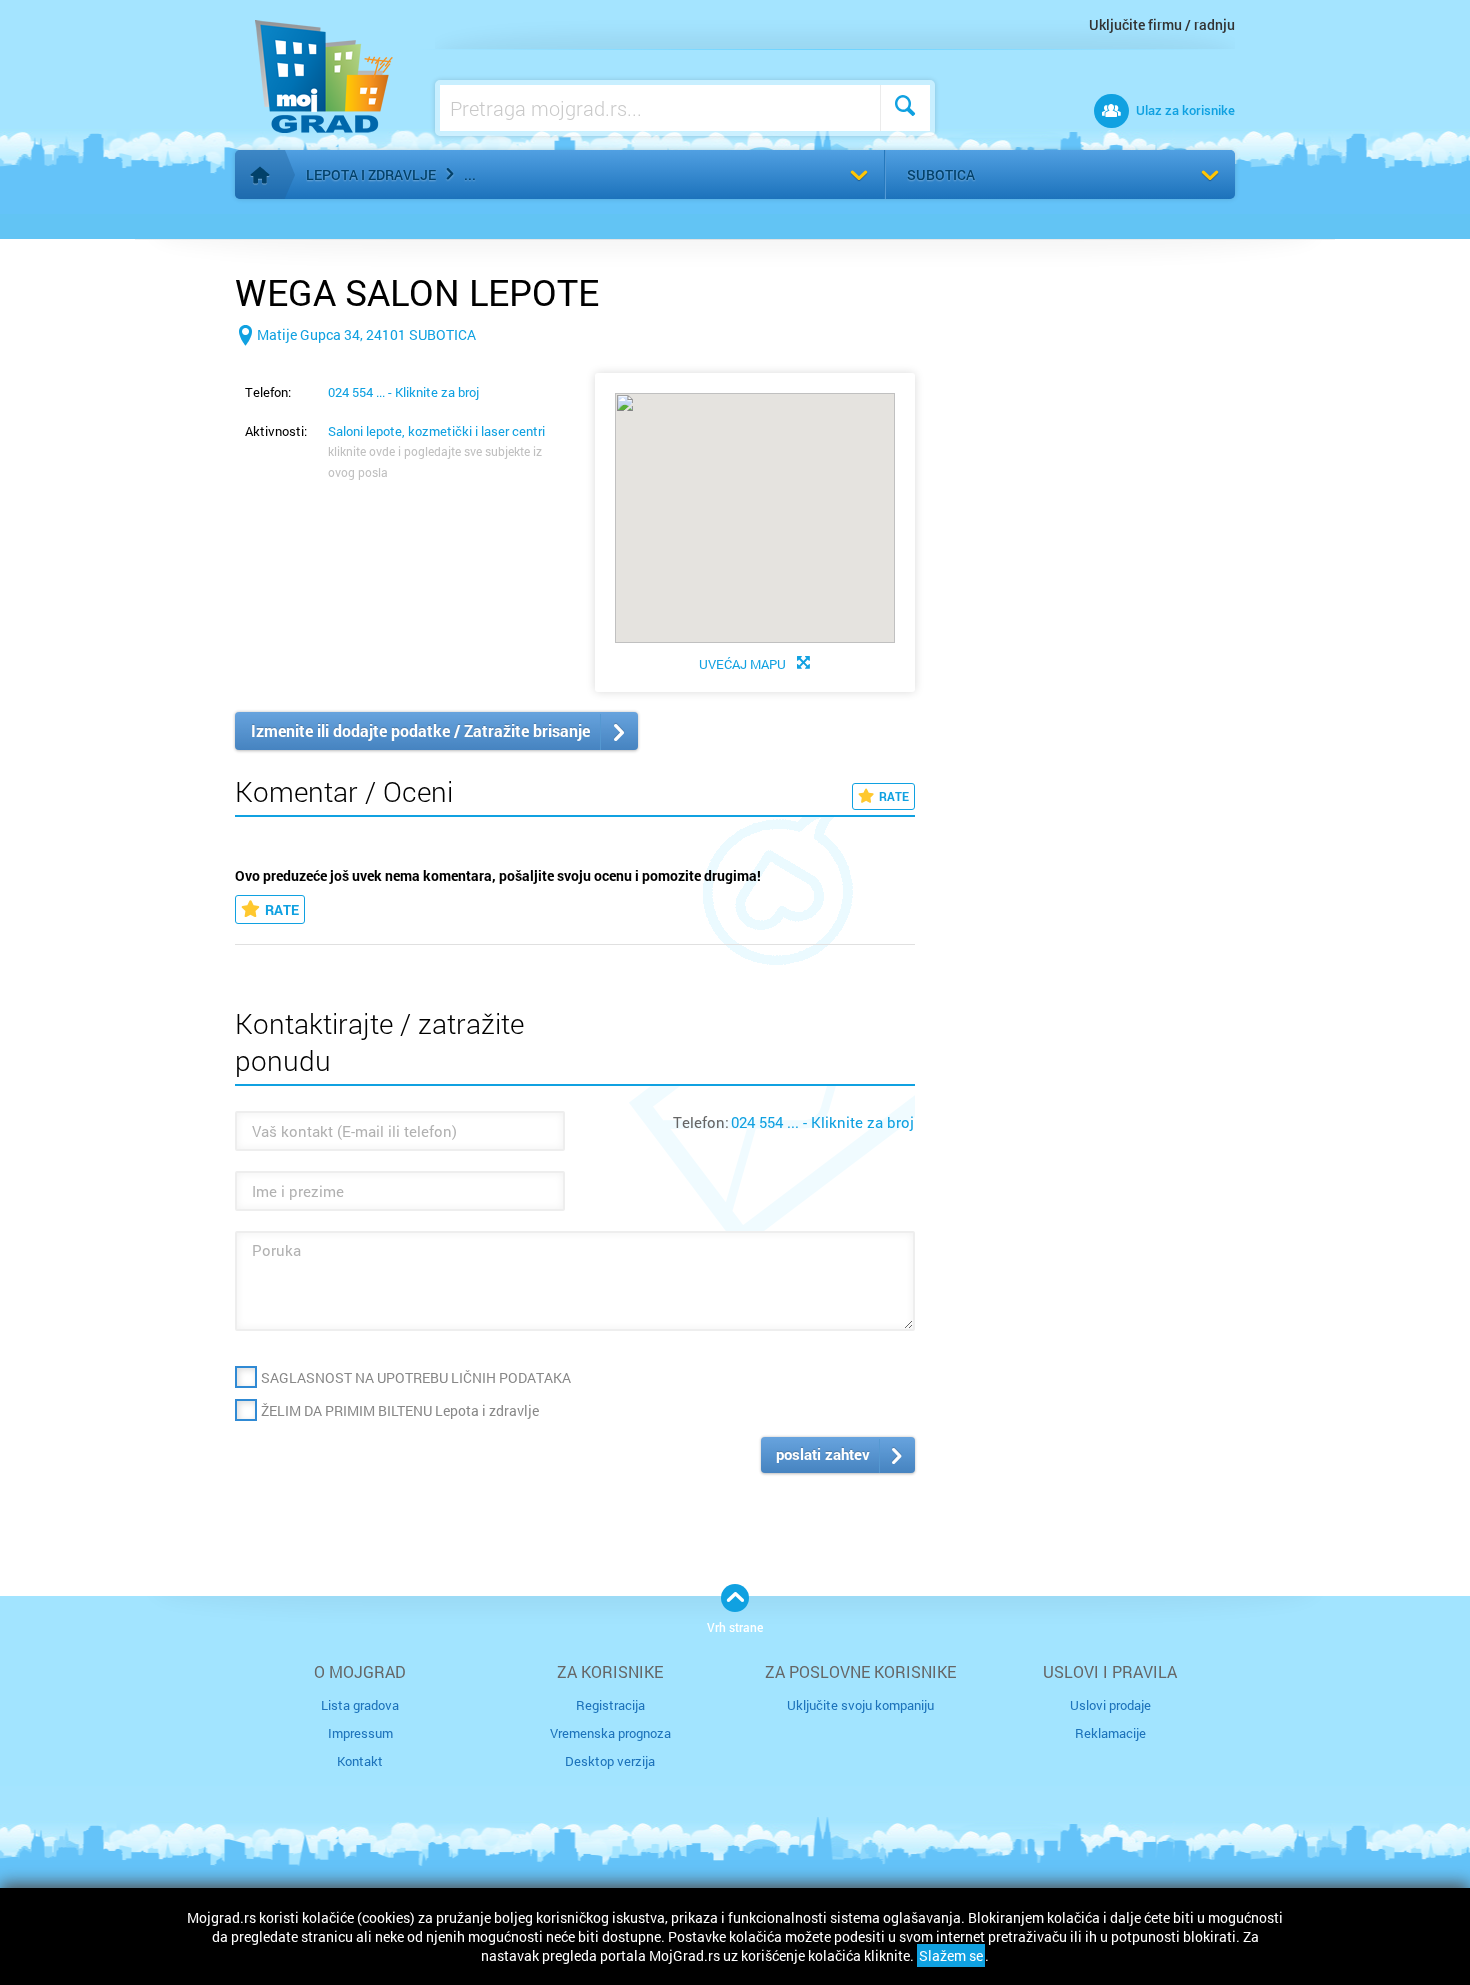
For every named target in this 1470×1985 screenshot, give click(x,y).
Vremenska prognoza (610, 1733)
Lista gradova (360, 1705)
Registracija (610, 1705)
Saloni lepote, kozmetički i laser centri (436, 431)
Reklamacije (1110, 1733)
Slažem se (951, 1955)
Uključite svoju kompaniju (860, 1705)
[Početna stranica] (260, 175)
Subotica (941, 174)
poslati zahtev (823, 1454)
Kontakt (360, 1761)
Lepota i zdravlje (371, 174)
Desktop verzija (610, 1761)
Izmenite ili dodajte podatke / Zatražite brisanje (420, 730)
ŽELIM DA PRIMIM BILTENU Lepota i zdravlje (400, 1410)
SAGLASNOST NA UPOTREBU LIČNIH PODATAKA (416, 1377)
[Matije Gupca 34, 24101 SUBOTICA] (355, 366)
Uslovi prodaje (1110, 1705)
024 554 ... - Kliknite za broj (403, 392)
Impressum (360, 1733)
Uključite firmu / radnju (1162, 24)
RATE (894, 796)
